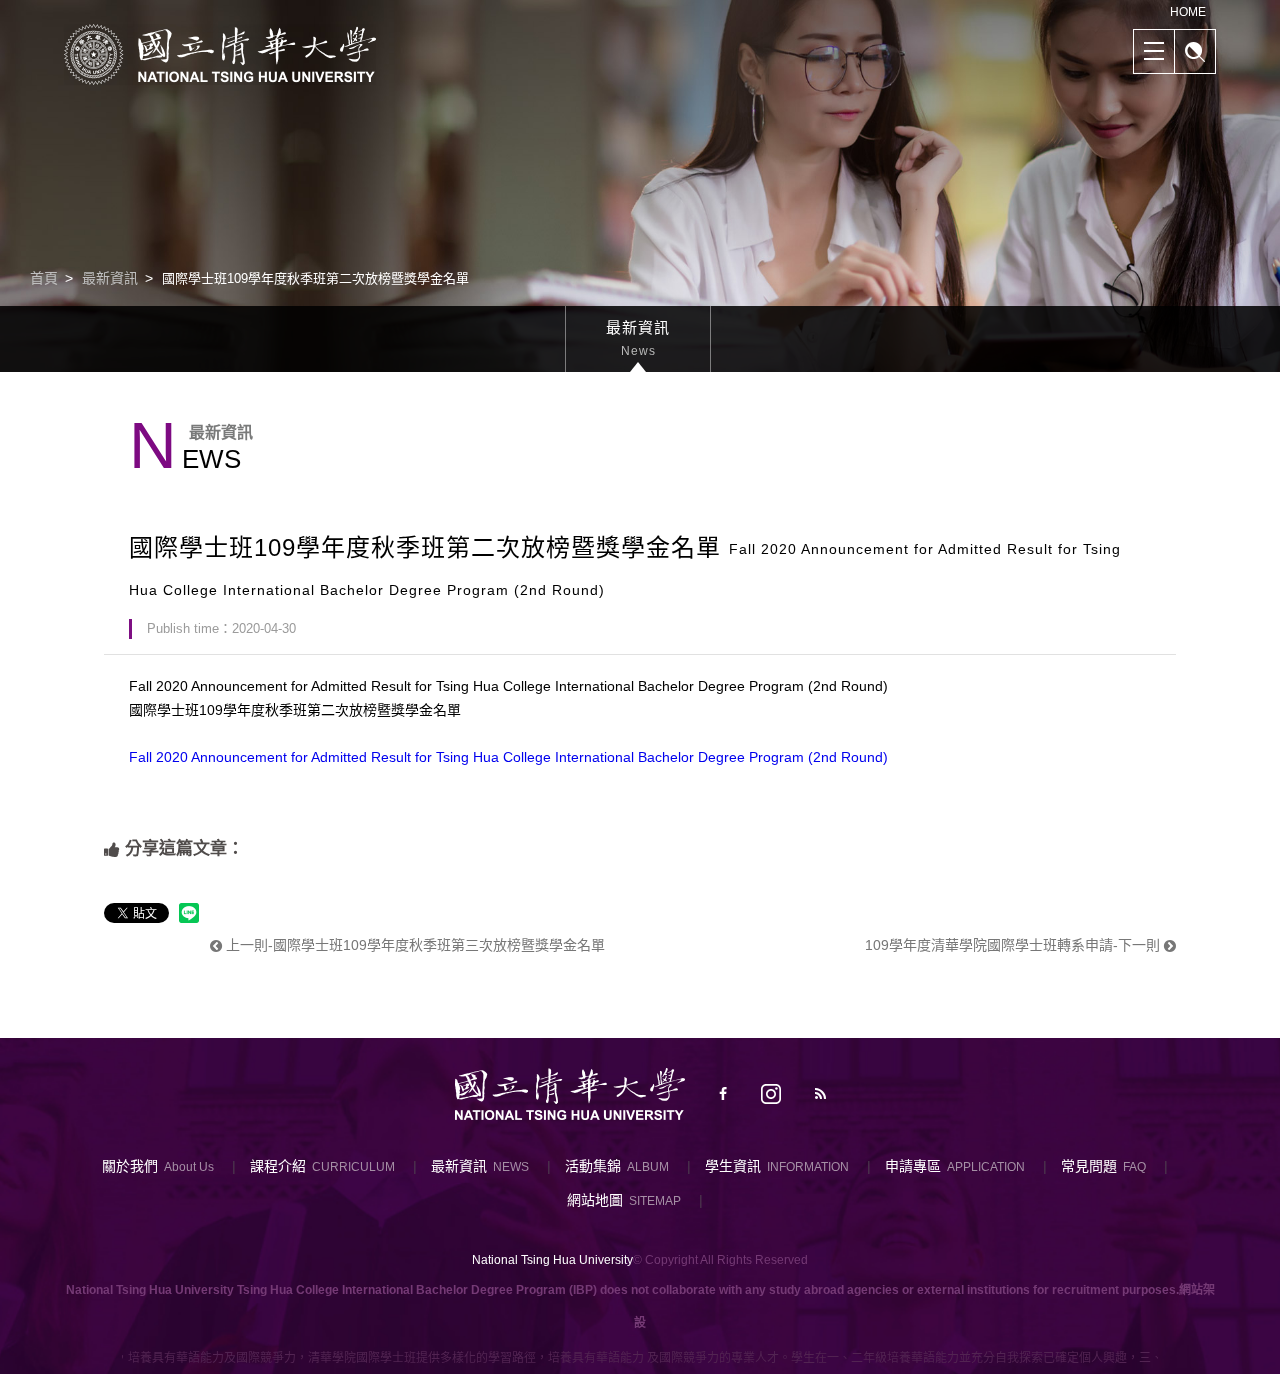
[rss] (820, 1094)
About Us (189, 1167)
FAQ (1134, 1167)
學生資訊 (733, 1166)
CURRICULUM (353, 1167)
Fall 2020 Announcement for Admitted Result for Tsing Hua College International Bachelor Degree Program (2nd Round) (508, 757)
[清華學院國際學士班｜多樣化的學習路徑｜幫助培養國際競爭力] (640, 186)
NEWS (511, 1167)
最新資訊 (110, 278)
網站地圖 (595, 1200)
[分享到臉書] (723, 1094)
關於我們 (130, 1166)
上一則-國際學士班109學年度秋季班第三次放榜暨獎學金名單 (413, 945)
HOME (1188, 12)
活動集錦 (593, 1166)
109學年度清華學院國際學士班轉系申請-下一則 (1014, 945)
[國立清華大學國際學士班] (220, 54)
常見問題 (1089, 1166)
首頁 (44, 278)
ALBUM (648, 1167)
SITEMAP (655, 1201)
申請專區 (913, 1166)
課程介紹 (278, 1166)
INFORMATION (808, 1167)
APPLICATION (986, 1167)
